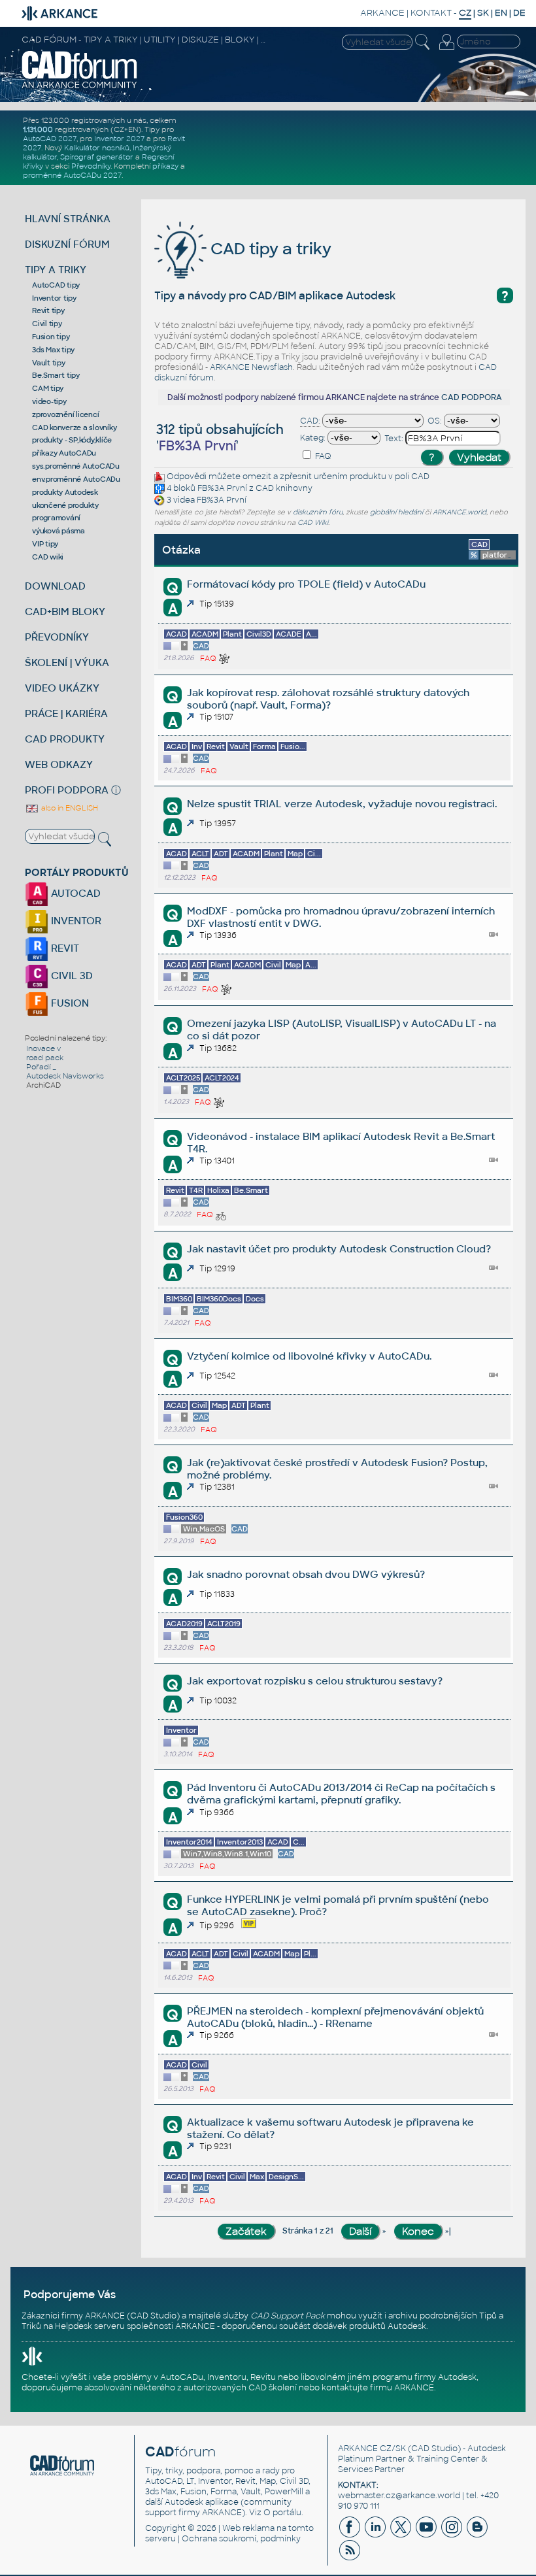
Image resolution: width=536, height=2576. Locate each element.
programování (56, 518)
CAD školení (273, 2388)
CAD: (310, 421)
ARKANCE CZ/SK (372, 2449)
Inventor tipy (54, 298)
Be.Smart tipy (56, 375)
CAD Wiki (313, 523)
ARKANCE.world (460, 512)
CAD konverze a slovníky (74, 427)
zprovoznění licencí (65, 414)
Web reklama (248, 2528)
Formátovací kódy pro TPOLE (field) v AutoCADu (306, 584)
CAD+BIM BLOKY (65, 611)
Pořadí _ (41, 1067)
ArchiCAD (43, 1085)
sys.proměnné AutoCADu (76, 466)
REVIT (64, 948)
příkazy (165, 166)
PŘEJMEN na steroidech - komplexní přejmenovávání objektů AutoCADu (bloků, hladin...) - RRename (335, 2017)
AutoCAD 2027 (50, 139)
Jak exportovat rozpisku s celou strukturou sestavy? (315, 1681)
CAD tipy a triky (269, 249)
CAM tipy (48, 388)
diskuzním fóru (318, 512)
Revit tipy (48, 310)
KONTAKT (431, 13)
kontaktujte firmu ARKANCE (378, 2388)
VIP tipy (45, 544)
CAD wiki (48, 557)
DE (519, 13)
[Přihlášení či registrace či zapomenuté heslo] (446, 50)
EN (501, 13)
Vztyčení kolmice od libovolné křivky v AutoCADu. (309, 1356)
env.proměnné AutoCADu (76, 479)
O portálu (282, 2513)
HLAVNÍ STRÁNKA (68, 219)
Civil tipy (47, 324)
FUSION (69, 1003)
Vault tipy (49, 363)
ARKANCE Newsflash (251, 367)
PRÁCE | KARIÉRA (66, 713)
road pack (45, 1058)
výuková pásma (59, 531)
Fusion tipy (51, 337)
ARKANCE (382, 13)
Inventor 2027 (119, 139)
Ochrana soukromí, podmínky (241, 2539)
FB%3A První (222, 489)
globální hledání (396, 512)
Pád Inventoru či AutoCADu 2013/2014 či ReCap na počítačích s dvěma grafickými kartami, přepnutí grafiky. (341, 1794)
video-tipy (49, 401)
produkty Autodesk (65, 492)
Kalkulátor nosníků (97, 148)
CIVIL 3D (71, 976)
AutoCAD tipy (56, 285)
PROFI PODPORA (67, 790)
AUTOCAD (75, 893)
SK (483, 13)
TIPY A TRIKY (56, 270)
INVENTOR (75, 921)
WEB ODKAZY (59, 764)
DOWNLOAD (55, 586)
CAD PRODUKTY (65, 739)
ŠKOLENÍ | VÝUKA (67, 662)
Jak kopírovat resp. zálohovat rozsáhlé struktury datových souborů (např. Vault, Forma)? (328, 699)
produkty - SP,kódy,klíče (72, 440)
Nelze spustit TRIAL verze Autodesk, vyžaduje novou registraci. (342, 804)
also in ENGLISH (69, 808)
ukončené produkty (65, 505)
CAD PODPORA (472, 397)
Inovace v (43, 1048)
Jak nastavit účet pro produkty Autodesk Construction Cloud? (339, 1249)
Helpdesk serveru (90, 2326)
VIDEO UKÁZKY (62, 688)
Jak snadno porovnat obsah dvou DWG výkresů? (306, 1574)
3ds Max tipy (53, 350)
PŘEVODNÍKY (57, 637)
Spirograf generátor (97, 157)
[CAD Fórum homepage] (80, 87)
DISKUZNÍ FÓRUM (67, 244)
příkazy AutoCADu (64, 453)
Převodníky (91, 166)
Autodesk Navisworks (65, 1076)
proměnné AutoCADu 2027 (72, 175)
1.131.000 (38, 129)
